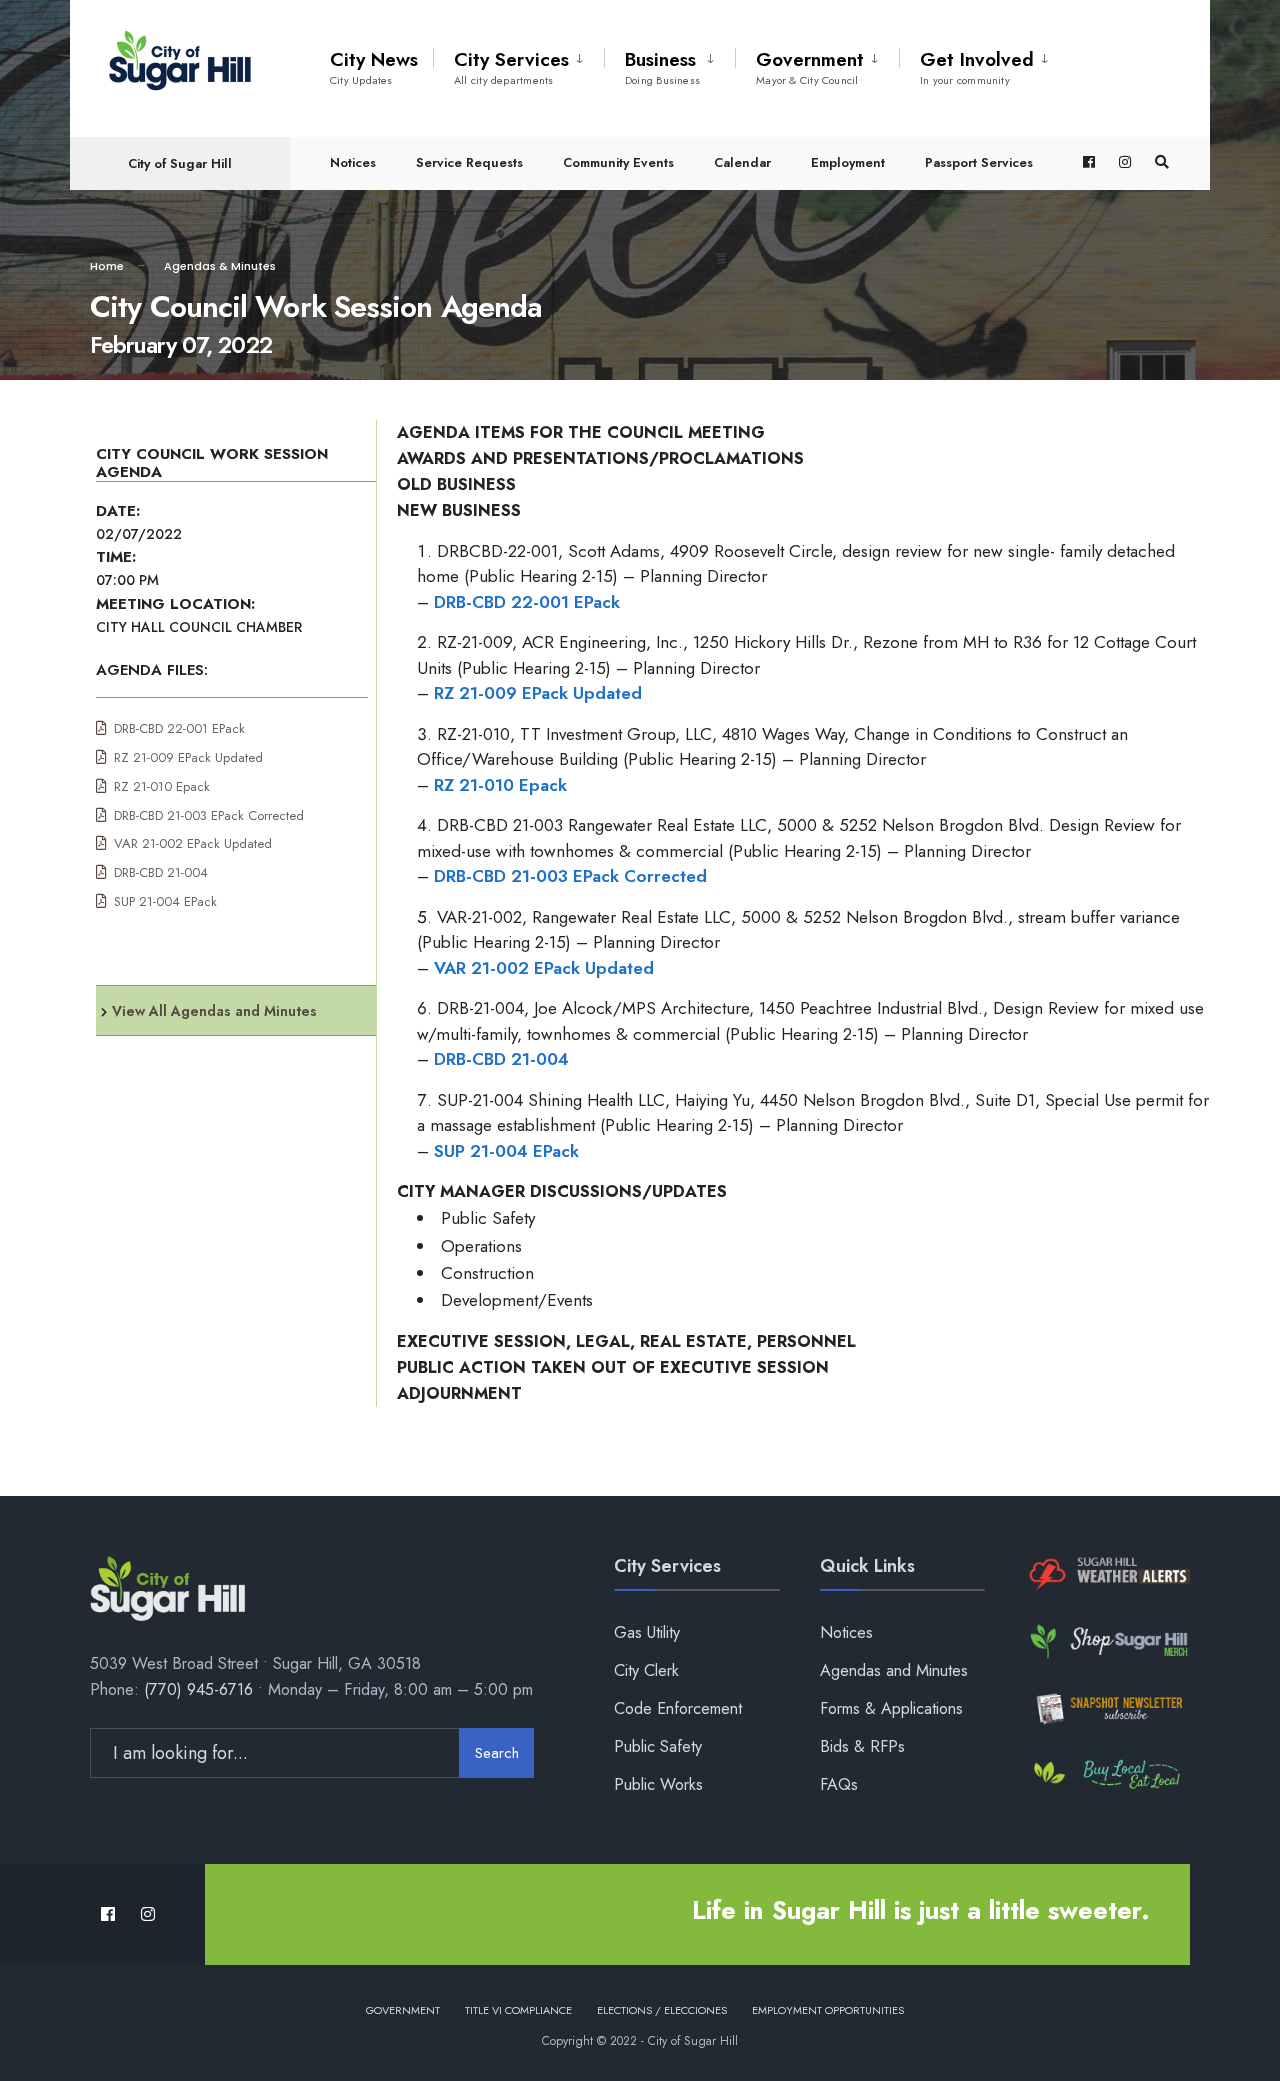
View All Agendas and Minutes (214, 1011)
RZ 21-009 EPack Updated (188, 757)
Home (107, 266)
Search (497, 1753)
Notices (353, 162)
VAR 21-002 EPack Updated (193, 843)
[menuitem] (518, 64)
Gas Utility (647, 1632)
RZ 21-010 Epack (162, 786)
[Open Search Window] (1162, 162)
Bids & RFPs (862, 1746)
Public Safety (658, 1746)
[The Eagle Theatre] (1107, 1775)
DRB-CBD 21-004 (161, 872)
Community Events (618, 162)
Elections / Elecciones (662, 2010)
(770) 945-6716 (198, 1689)
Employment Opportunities (828, 2010)
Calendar (742, 162)
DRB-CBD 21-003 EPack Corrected (209, 815)
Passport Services (979, 162)
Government (810, 67)
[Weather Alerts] (1107, 1574)
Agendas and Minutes (894, 1670)
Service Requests (469, 162)
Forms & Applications (891, 1708)
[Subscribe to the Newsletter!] (1107, 1708)
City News (374, 67)
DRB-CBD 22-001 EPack (179, 728)
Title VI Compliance (518, 2010)
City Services (511, 67)
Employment (848, 162)
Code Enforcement (678, 1708)
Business (662, 67)
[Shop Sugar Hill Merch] (1107, 1641)
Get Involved (977, 67)
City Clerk (646, 1670)
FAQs (839, 1784)
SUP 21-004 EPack (165, 901)
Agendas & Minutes (220, 266)
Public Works (658, 1784)
